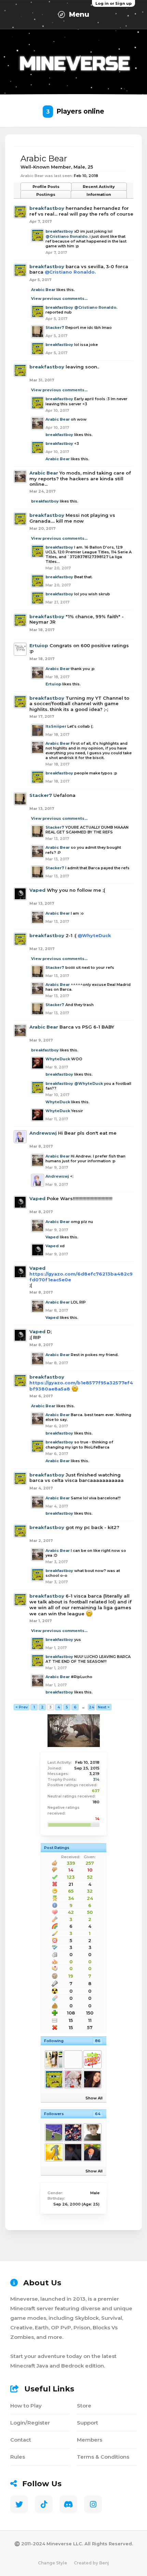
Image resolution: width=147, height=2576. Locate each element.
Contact (21, 2440)
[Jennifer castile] (92, 2079)
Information (99, 194)
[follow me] (73, 2133)
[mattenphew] (92, 2152)
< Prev (22, 1707)
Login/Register (30, 2423)
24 (92, 1707)
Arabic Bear (43, 290)
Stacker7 (55, 328)
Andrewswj (43, 1133)
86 (98, 2041)
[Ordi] (73, 2079)
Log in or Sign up (113, 3)
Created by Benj (91, 2563)
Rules (18, 2457)
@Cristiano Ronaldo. (67, 236)
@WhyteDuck (94, 935)
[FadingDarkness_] (92, 2133)
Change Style (52, 2563)
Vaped (37, 890)
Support (88, 2423)
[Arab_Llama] (73, 2060)
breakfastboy (47, 208)
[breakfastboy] (54, 2079)
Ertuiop (39, 645)
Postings (46, 194)
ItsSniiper (56, 726)
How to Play (26, 2406)
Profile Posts (46, 187)
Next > (104, 1707)
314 (96, 1779)
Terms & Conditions (103, 2457)
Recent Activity (99, 187)
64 (98, 2114)
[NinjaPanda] (54, 2133)
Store (84, 2406)
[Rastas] (73, 2152)
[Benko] (92, 2060)
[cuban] (54, 2060)
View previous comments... (59, 299)
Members (90, 2440)
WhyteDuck (58, 1059)
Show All (94, 2098)
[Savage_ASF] (54, 2152)
